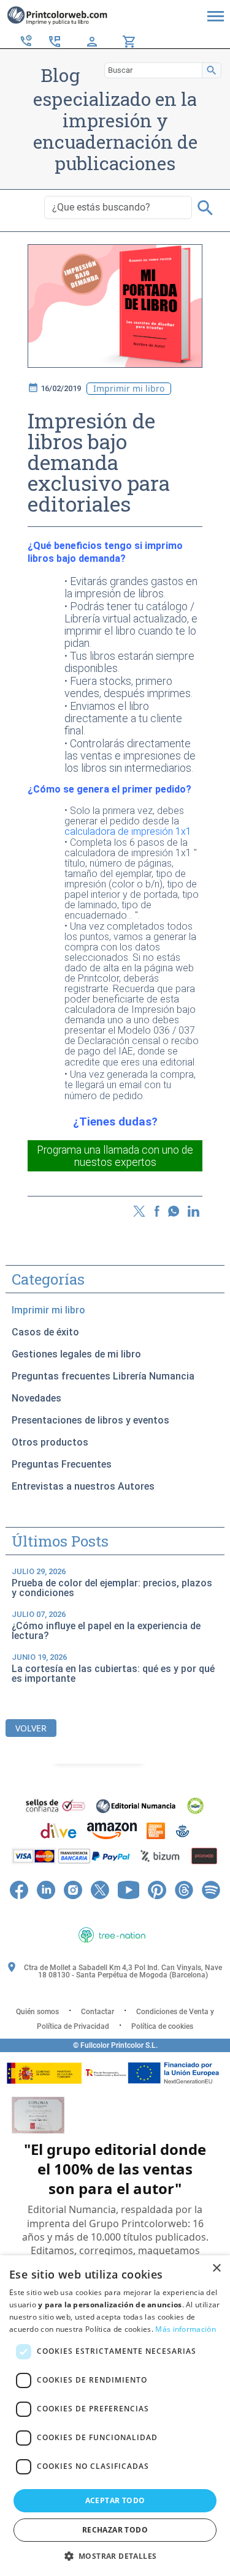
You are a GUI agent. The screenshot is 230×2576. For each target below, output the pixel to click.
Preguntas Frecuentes (62, 1464)
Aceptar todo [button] (115, 2500)
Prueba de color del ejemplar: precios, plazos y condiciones (112, 1583)
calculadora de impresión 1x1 (128, 831)
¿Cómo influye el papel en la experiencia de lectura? (106, 1626)
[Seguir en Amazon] (115, 1910)
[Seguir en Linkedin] (46, 1889)
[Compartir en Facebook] (157, 1210)
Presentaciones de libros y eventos (90, 1420)
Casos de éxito (45, 1332)
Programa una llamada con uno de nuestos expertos (115, 1156)
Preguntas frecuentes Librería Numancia (103, 1376)
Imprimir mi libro (48, 1310)
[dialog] (115, 2416)
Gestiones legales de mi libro (76, 1354)
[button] (115, 2556)
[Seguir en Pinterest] (157, 1889)
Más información (186, 2329)
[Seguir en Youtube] (128, 1889)
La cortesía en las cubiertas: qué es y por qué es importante (113, 1668)
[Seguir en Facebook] (19, 1889)
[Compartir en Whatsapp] (174, 1210)
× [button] (216, 2268)
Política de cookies (162, 2026)
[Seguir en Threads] (184, 1889)
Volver (31, 1728)
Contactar (98, 2012)
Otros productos (50, 1442)
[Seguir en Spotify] (211, 1889)
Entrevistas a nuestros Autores (83, 1486)
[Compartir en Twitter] (139, 1210)
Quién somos (37, 2012)
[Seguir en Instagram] (73, 1889)
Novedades (36, 1398)
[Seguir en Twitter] (100, 1889)
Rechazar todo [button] (115, 2530)
